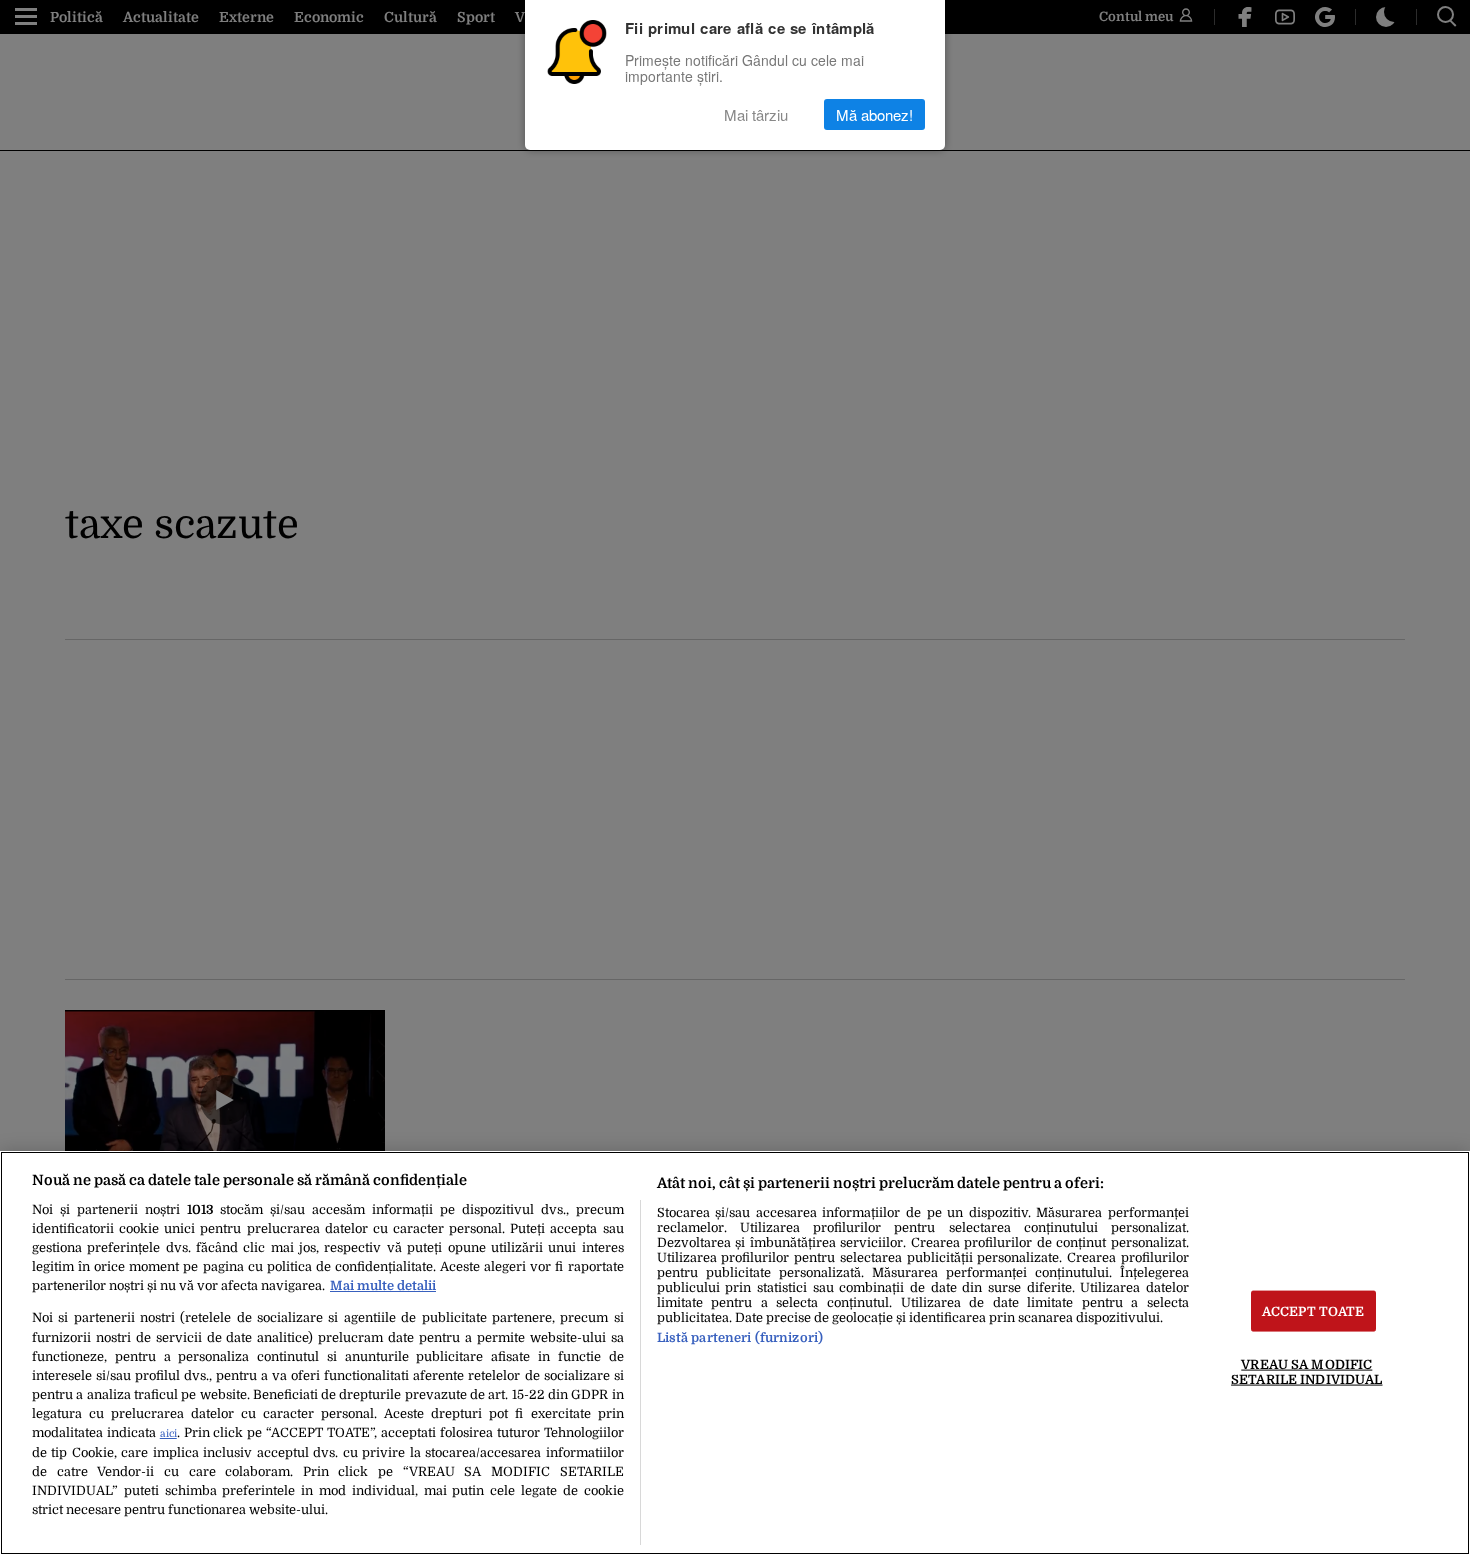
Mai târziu (756, 114)
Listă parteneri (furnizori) (740, 1337)
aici (168, 1433)
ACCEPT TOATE (1313, 1311)
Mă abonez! (874, 114)
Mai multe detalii (383, 1285)
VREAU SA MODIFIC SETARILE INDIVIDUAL (1306, 1372)
